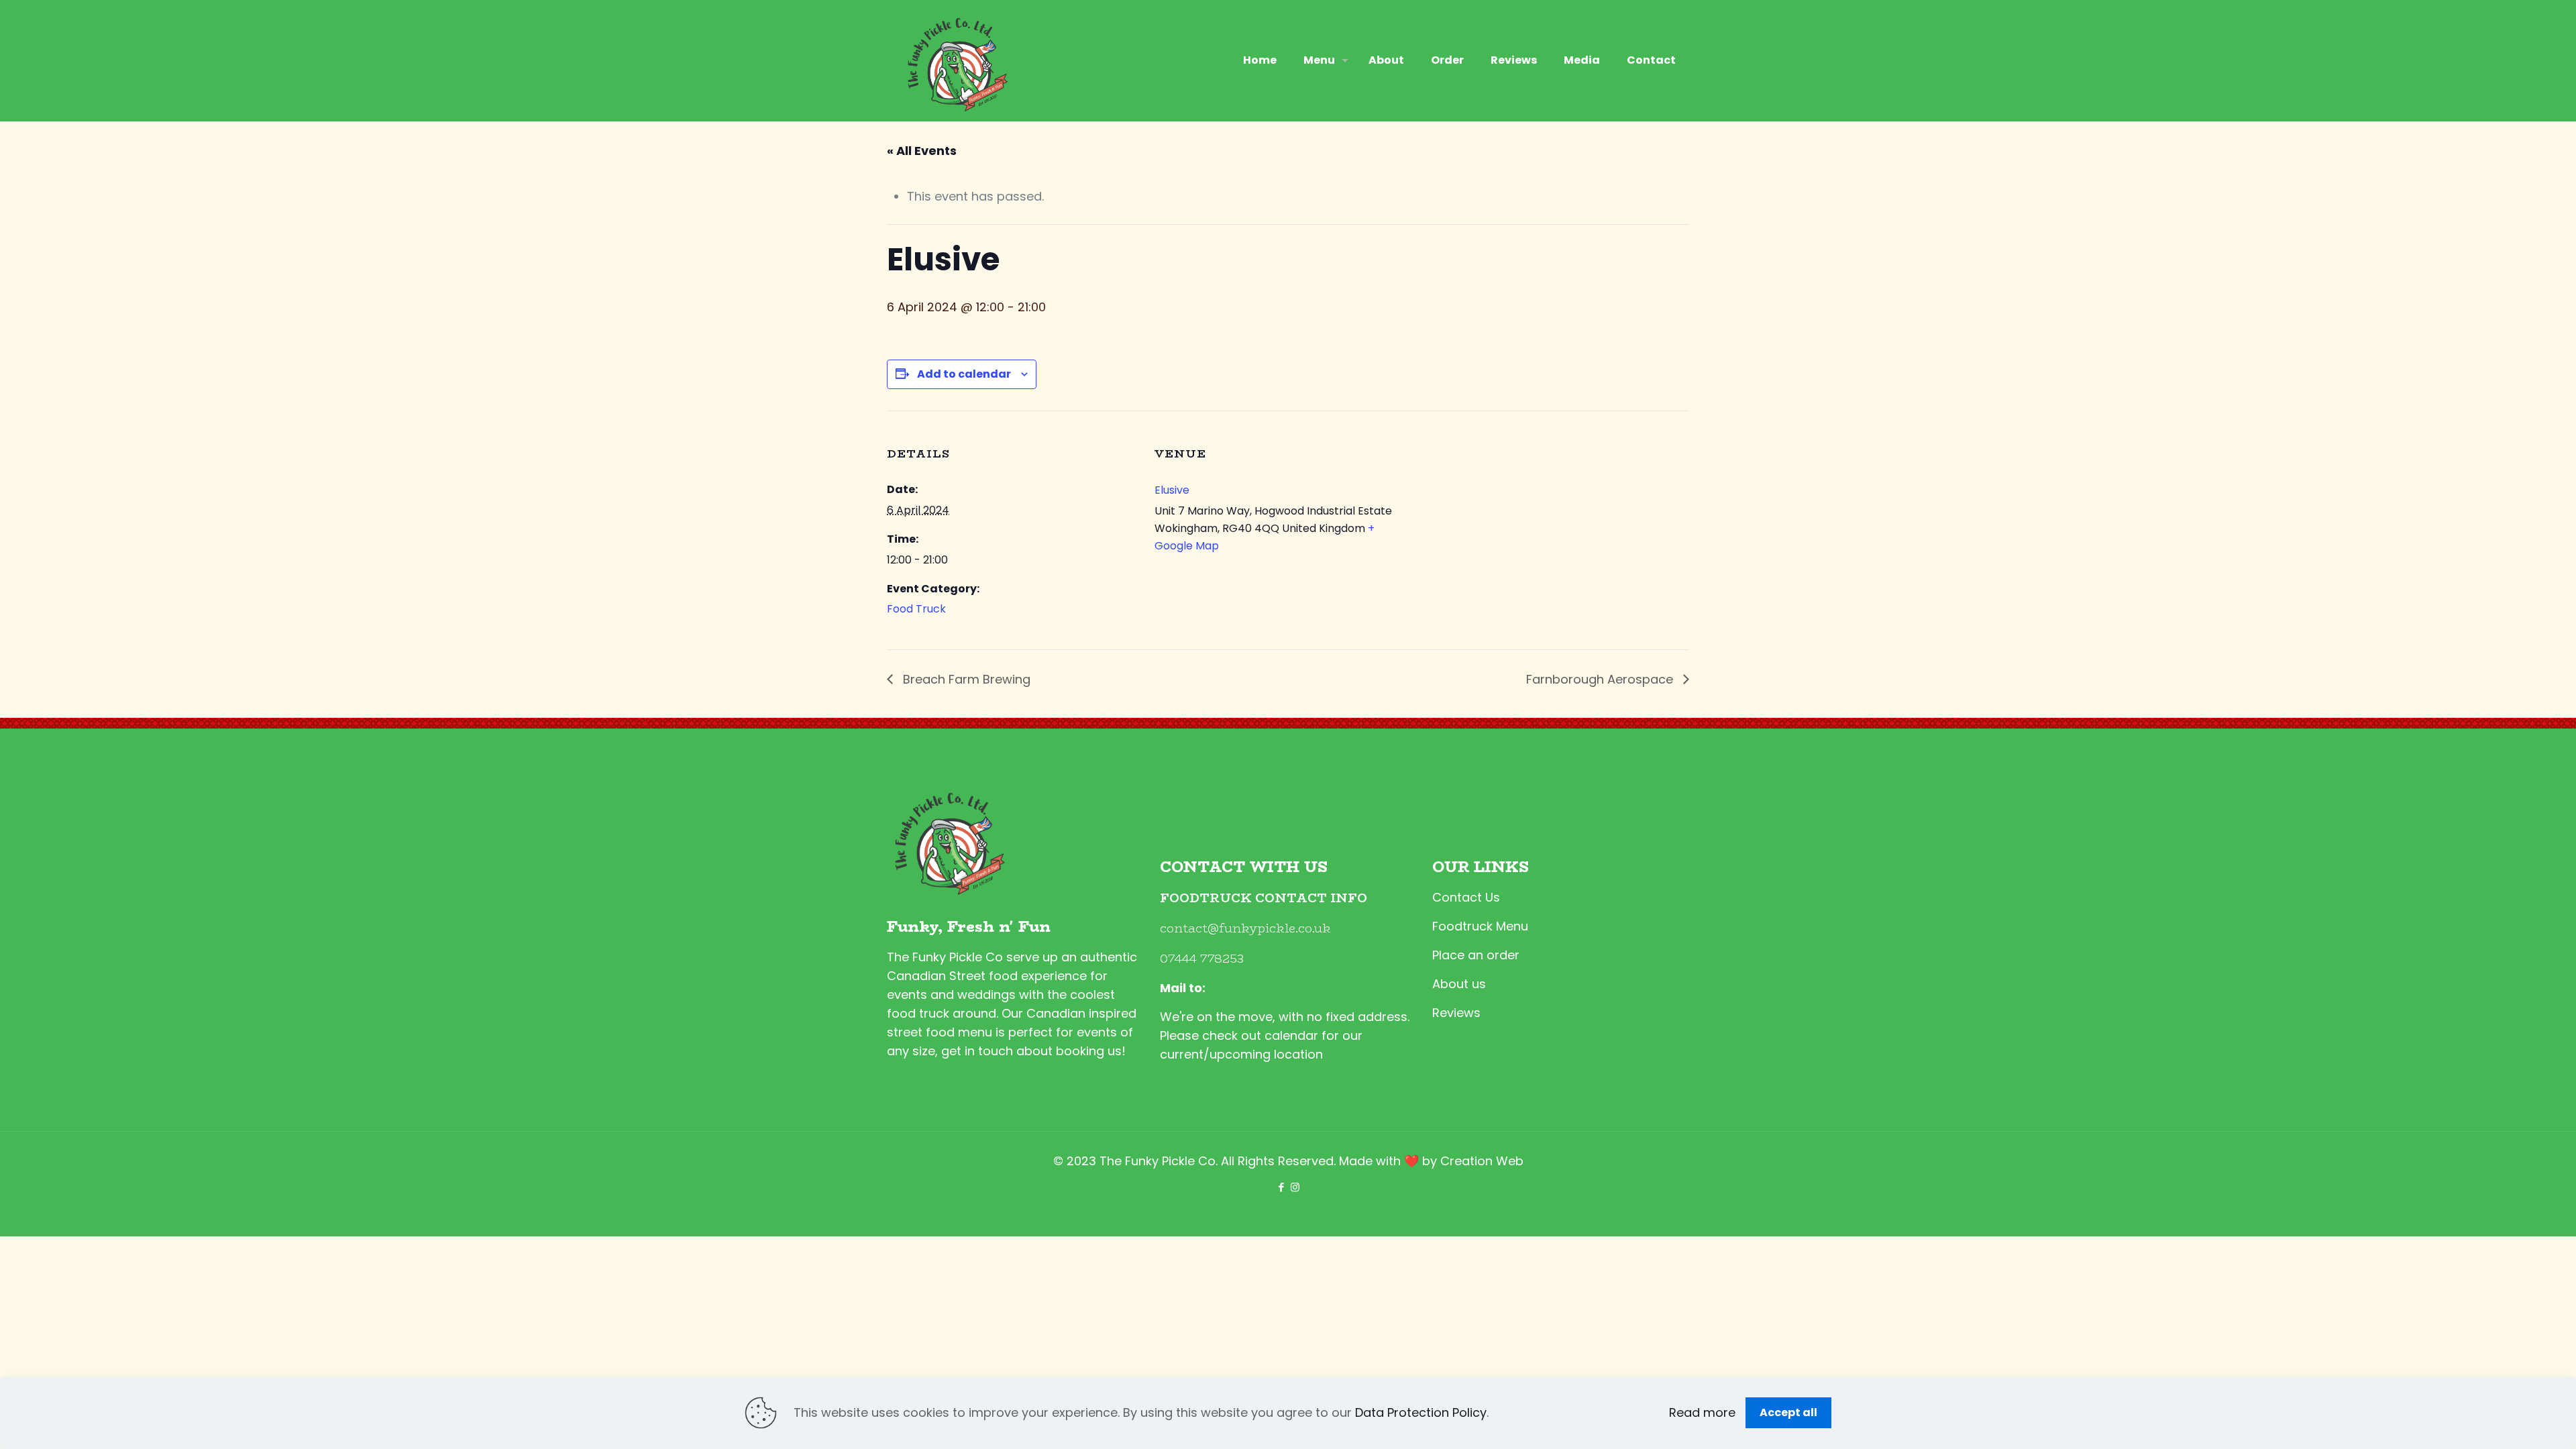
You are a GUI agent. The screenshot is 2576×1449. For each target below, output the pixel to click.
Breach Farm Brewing (965, 679)
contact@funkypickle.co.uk (1245, 928)
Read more (1702, 1412)
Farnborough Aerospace (1601, 679)
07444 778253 (1202, 959)
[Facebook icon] (1281, 1187)
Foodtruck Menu (1480, 926)
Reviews (1456, 1013)
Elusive (1172, 490)
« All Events (922, 151)
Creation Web (1482, 1161)
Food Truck (916, 609)
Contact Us (1466, 897)
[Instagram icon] (1295, 1187)
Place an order (1476, 955)
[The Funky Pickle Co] (955, 60)
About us (1459, 984)
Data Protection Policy (1421, 1412)
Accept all (1788, 1412)
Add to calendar (964, 374)
